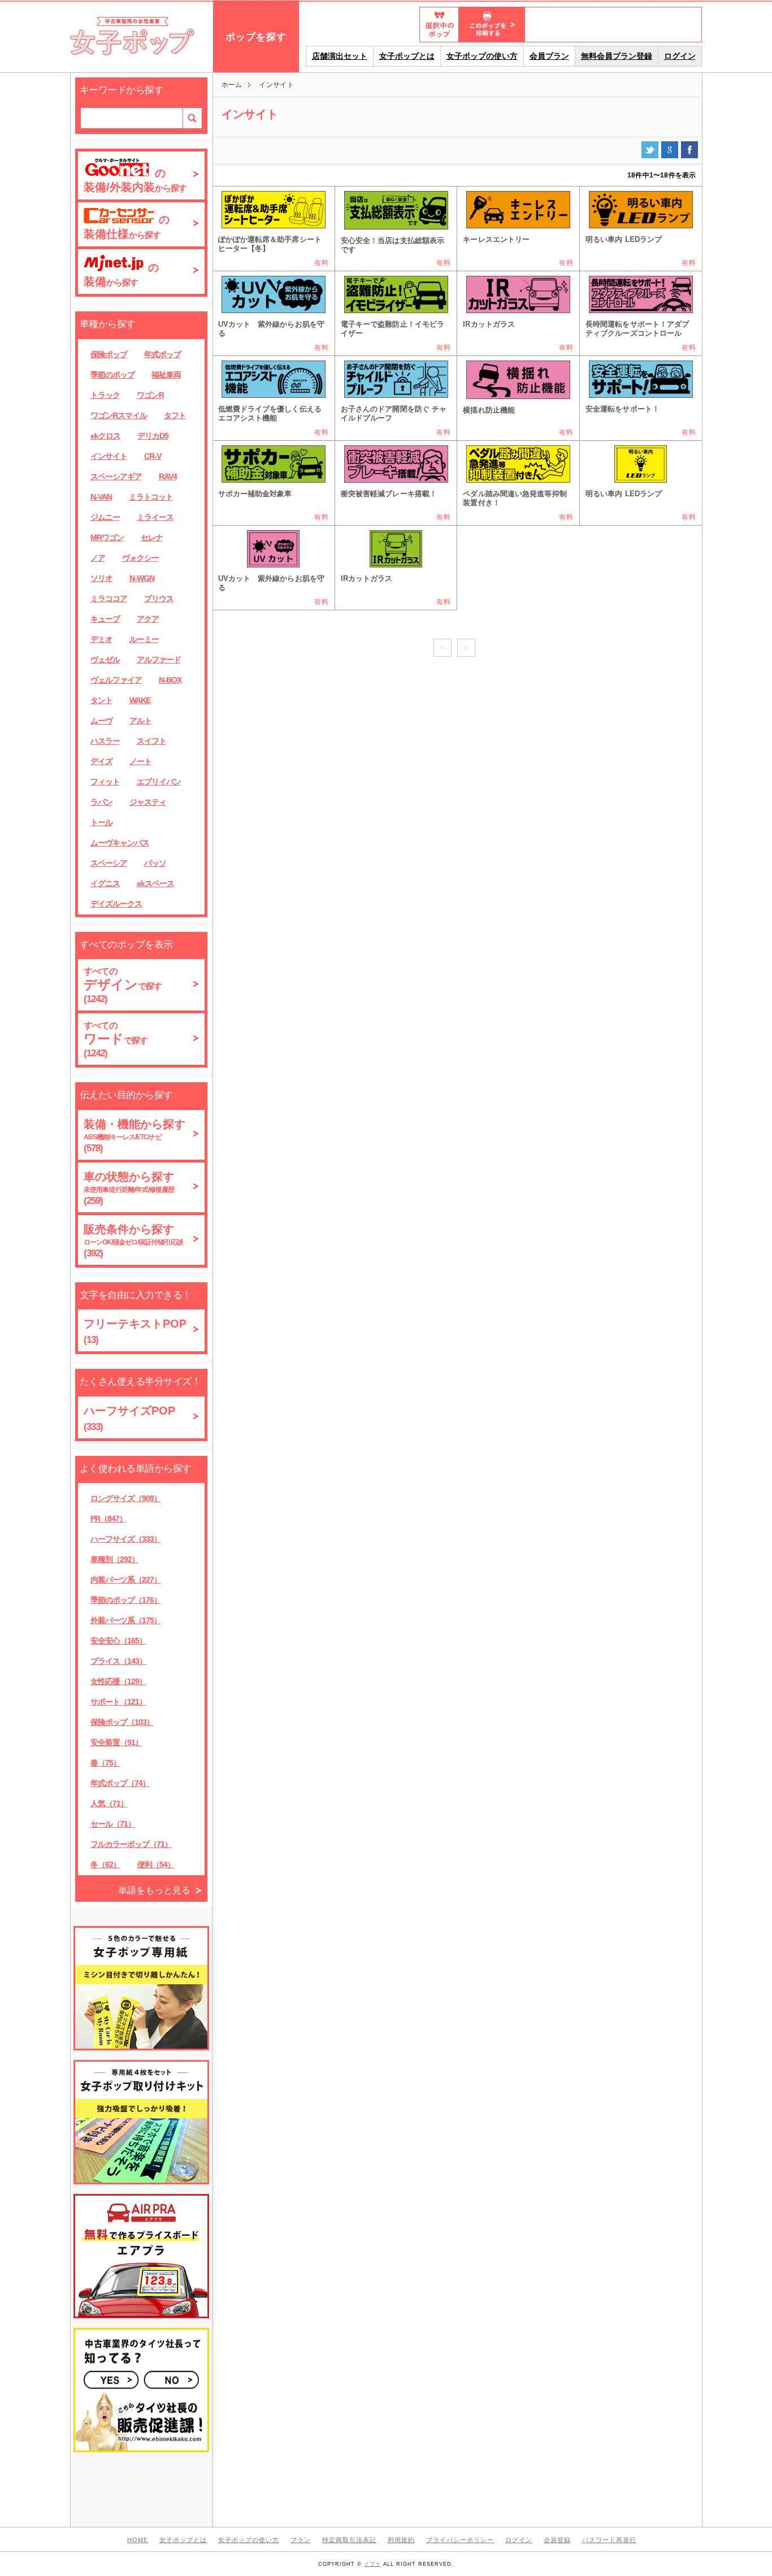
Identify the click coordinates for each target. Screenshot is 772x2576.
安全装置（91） (116, 1742)
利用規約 (401, 2540)
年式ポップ (162, 354)
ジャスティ (148, 802)
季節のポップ (112, 375)
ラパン (101, 802)
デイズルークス (116, 904)
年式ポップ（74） (120, 1783)
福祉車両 (166, 375)
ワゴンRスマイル (119, 415)
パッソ (155, 863)
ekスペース (155, 883)
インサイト (109, 456)
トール (101, 822)
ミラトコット (151, 497)
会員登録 (557, 2540)
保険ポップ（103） (122, 1722)
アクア (148, 619)
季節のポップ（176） (126, 1600)
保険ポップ (109, 354)
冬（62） (105, 1864)
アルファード (159, 660)
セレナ (152, 537)
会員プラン (549, 56)
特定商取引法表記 (349, 2540)
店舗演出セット (340, 56)
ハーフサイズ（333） (126, 1539)
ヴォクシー (140, 558)
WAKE (140, 700)
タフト (175, 415)
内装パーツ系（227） (126, 1580)
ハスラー (105, 741)
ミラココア (109, 599)
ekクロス (105, 436)
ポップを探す (256, 37)
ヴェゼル (105, 660)
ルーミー (144, 639)
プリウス (159, 599)
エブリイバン (159, 782)
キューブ (105, 619)
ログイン (680, 56)
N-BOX (170, 680)
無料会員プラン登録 (617, 56)
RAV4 (168, 476)
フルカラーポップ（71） (131, 1844)
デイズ (101, 761)
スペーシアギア (116, 476)
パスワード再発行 (609, 2540)
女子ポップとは (407, 56)
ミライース (155, 517)
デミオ (101, 639)
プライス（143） (118, 1661)
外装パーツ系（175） (126, 1620)
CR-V (153, 456)
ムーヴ (101, 721)
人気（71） (109, 1803)
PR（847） (109, 1519)
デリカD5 (153, 436)
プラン (301, 2540)
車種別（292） (115, 1559)
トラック (105, 395)
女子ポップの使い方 (482, 56)
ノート (140, 761)
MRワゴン (107, 537)
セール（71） (113, 1824)
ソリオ (101, 578)
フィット (105, 782)
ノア (98, 558)
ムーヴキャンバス (120, 843)
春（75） (105, 1763)
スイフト (151, 741)
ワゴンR (150, 395)
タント (101, 700)
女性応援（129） (118, 1681)
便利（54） (156, 1864)
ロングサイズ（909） (126, 1498)
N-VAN (101, 497)
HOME (138, 2540)
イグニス (105, 883)
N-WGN (142, 578)
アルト (140, 721)
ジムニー (105, 517)
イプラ (372, 2564)
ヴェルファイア (116, 680)
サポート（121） (118, 1702)
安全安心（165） (118, 1641)
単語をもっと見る (154, 1890)
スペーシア (109, 863)
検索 (192, 118)
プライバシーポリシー (460, 2540)
